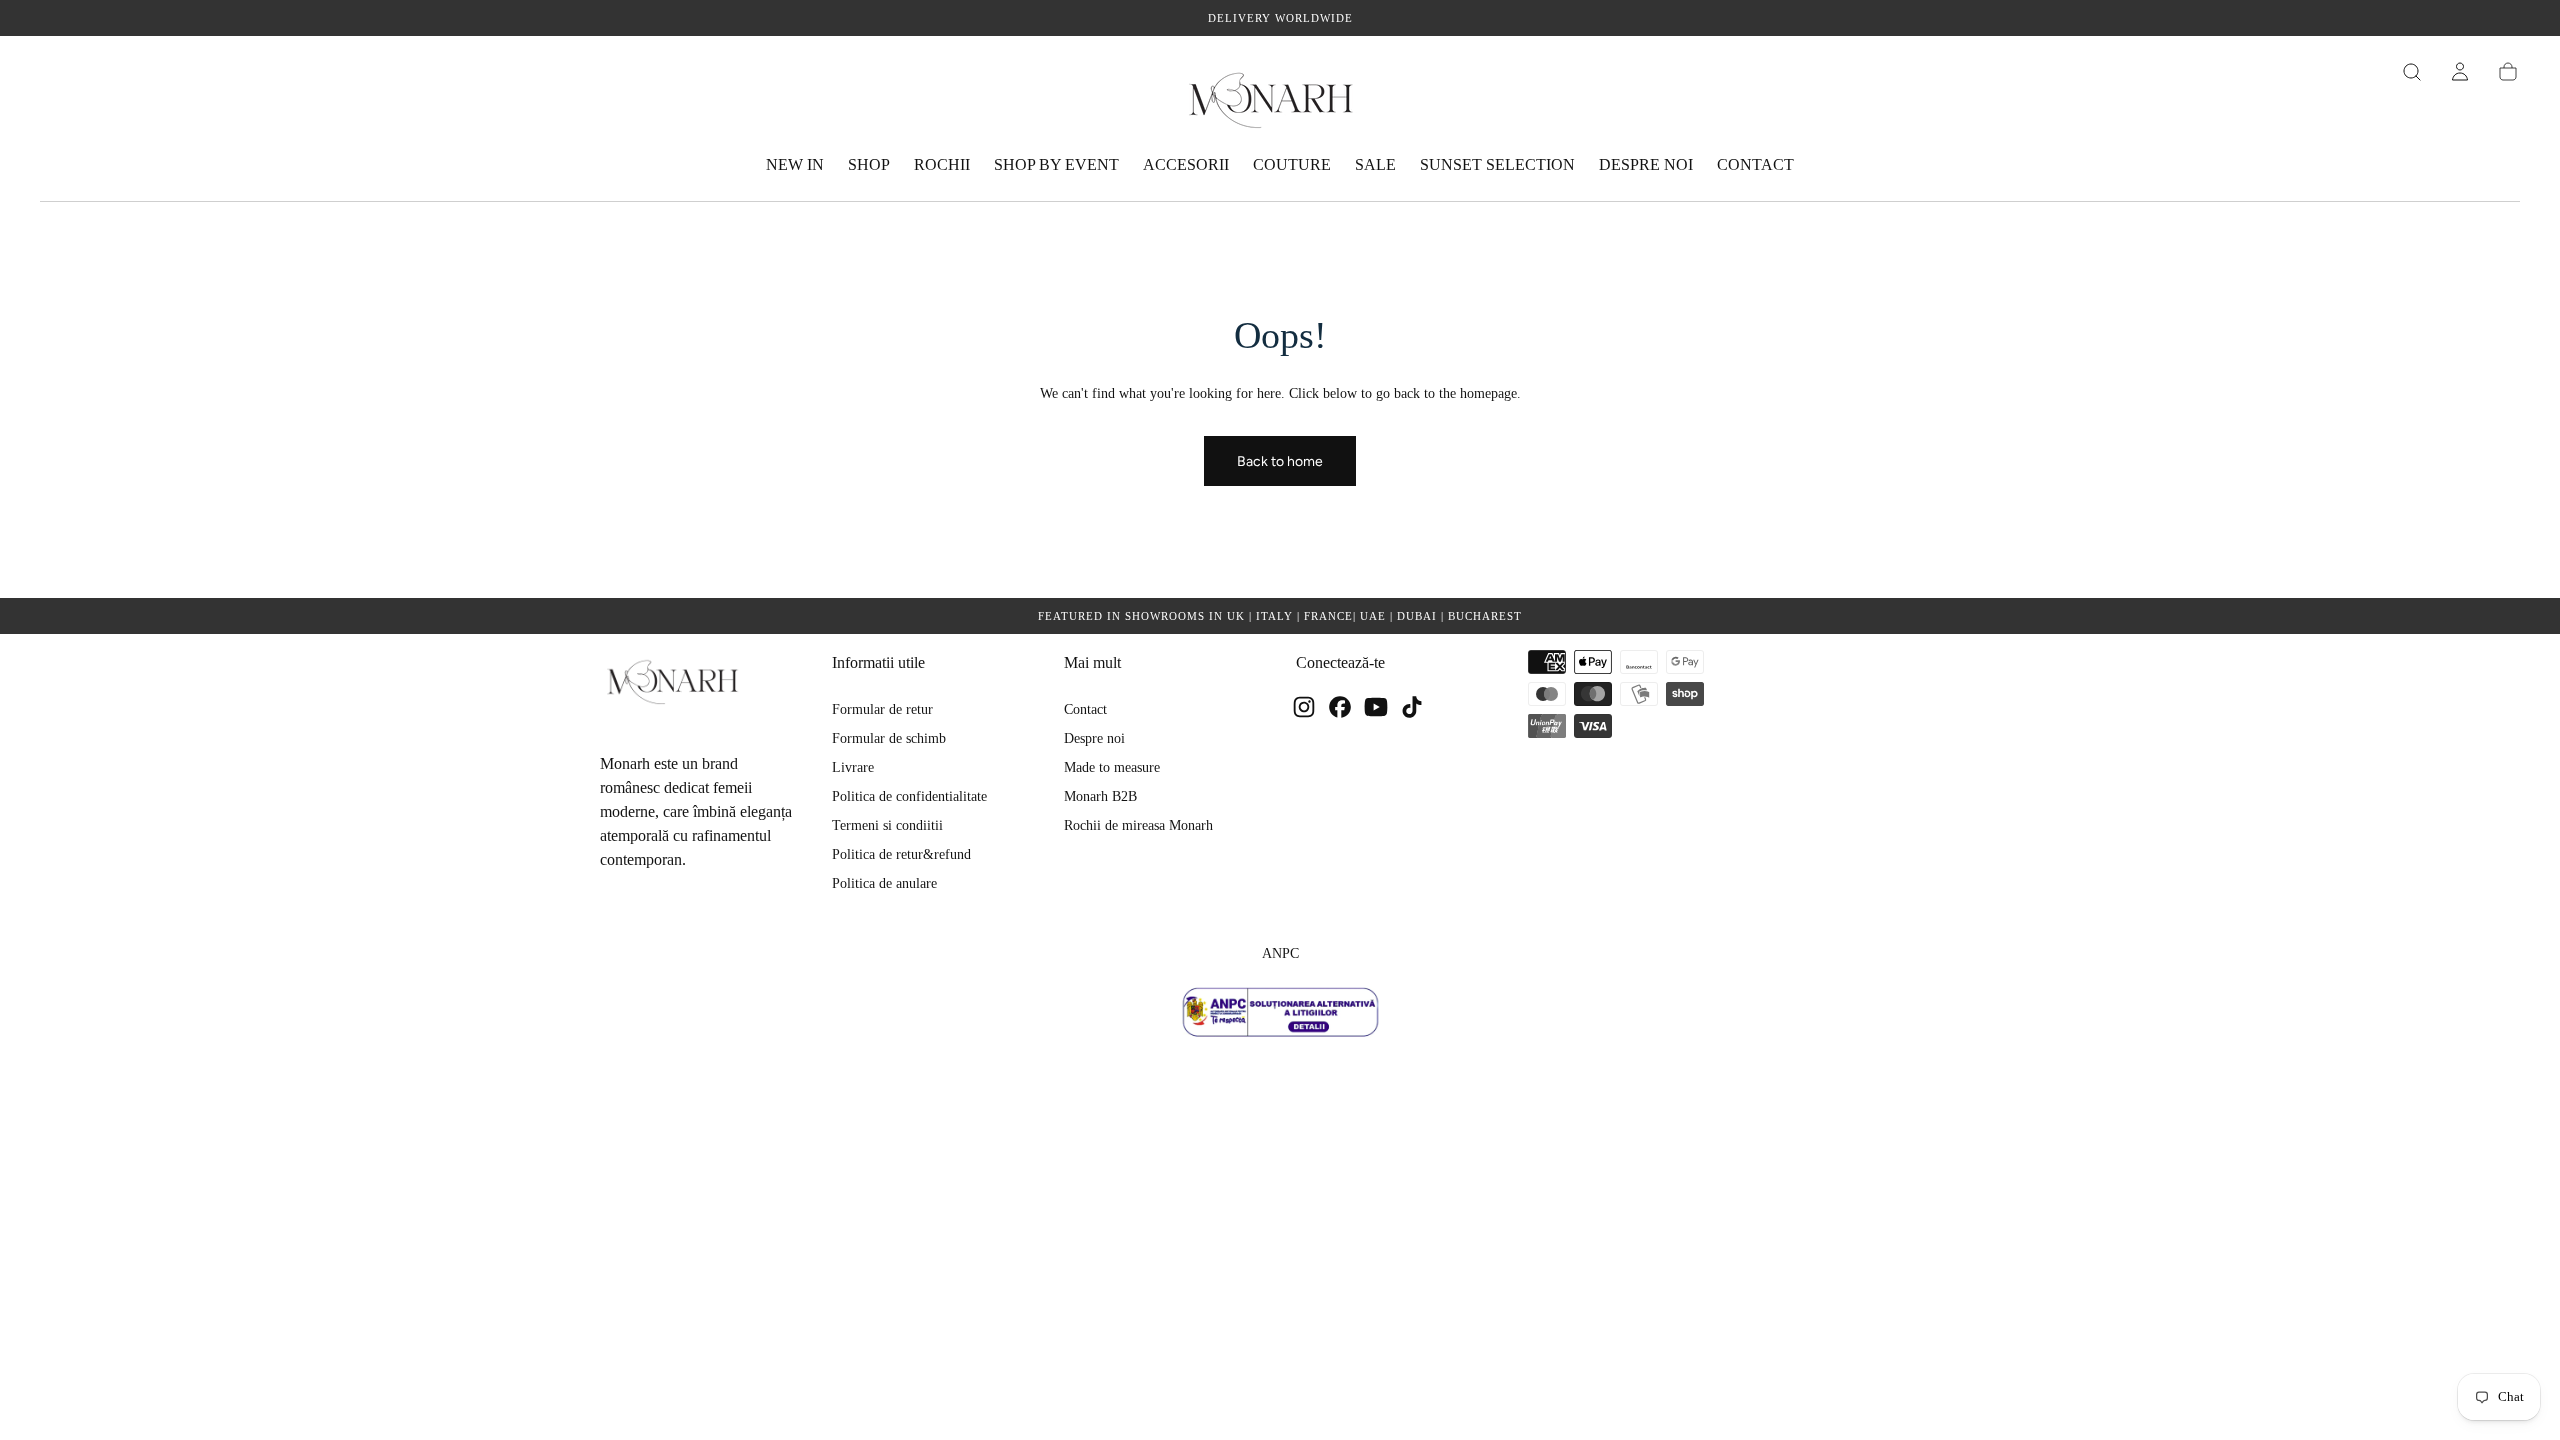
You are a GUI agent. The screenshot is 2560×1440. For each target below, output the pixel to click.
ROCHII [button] (942, 164)
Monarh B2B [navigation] (1100, 796)
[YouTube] (1376, 707)
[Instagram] (1304, 707)
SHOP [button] (869, 164)
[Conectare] (2460, 72)
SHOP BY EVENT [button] (1056, 164)
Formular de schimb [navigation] (889, 738)
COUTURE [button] (1292, 164)
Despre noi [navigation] (1094, 738)
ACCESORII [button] (1186, 164)
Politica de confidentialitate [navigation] (909, 796)
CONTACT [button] (1755, 164)
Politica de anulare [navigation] (884, 883)
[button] (2412, 72)
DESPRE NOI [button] (1646, 164)
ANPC (1280, 953)
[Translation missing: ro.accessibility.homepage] (1280, 98)
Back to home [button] (1280, 461)
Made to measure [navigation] (1112, 767)
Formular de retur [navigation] (882, 709)
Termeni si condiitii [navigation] (887, 825)
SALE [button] (1375, 164)
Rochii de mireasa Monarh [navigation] (1138, 825)
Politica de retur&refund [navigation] (901, 854)
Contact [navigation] (1085, 709)
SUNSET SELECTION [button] (1497, 164)
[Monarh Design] (680, 681)
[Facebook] (1340, 707)
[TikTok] (1412, 707)
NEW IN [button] (795, 164)
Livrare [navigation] (853, 767)
